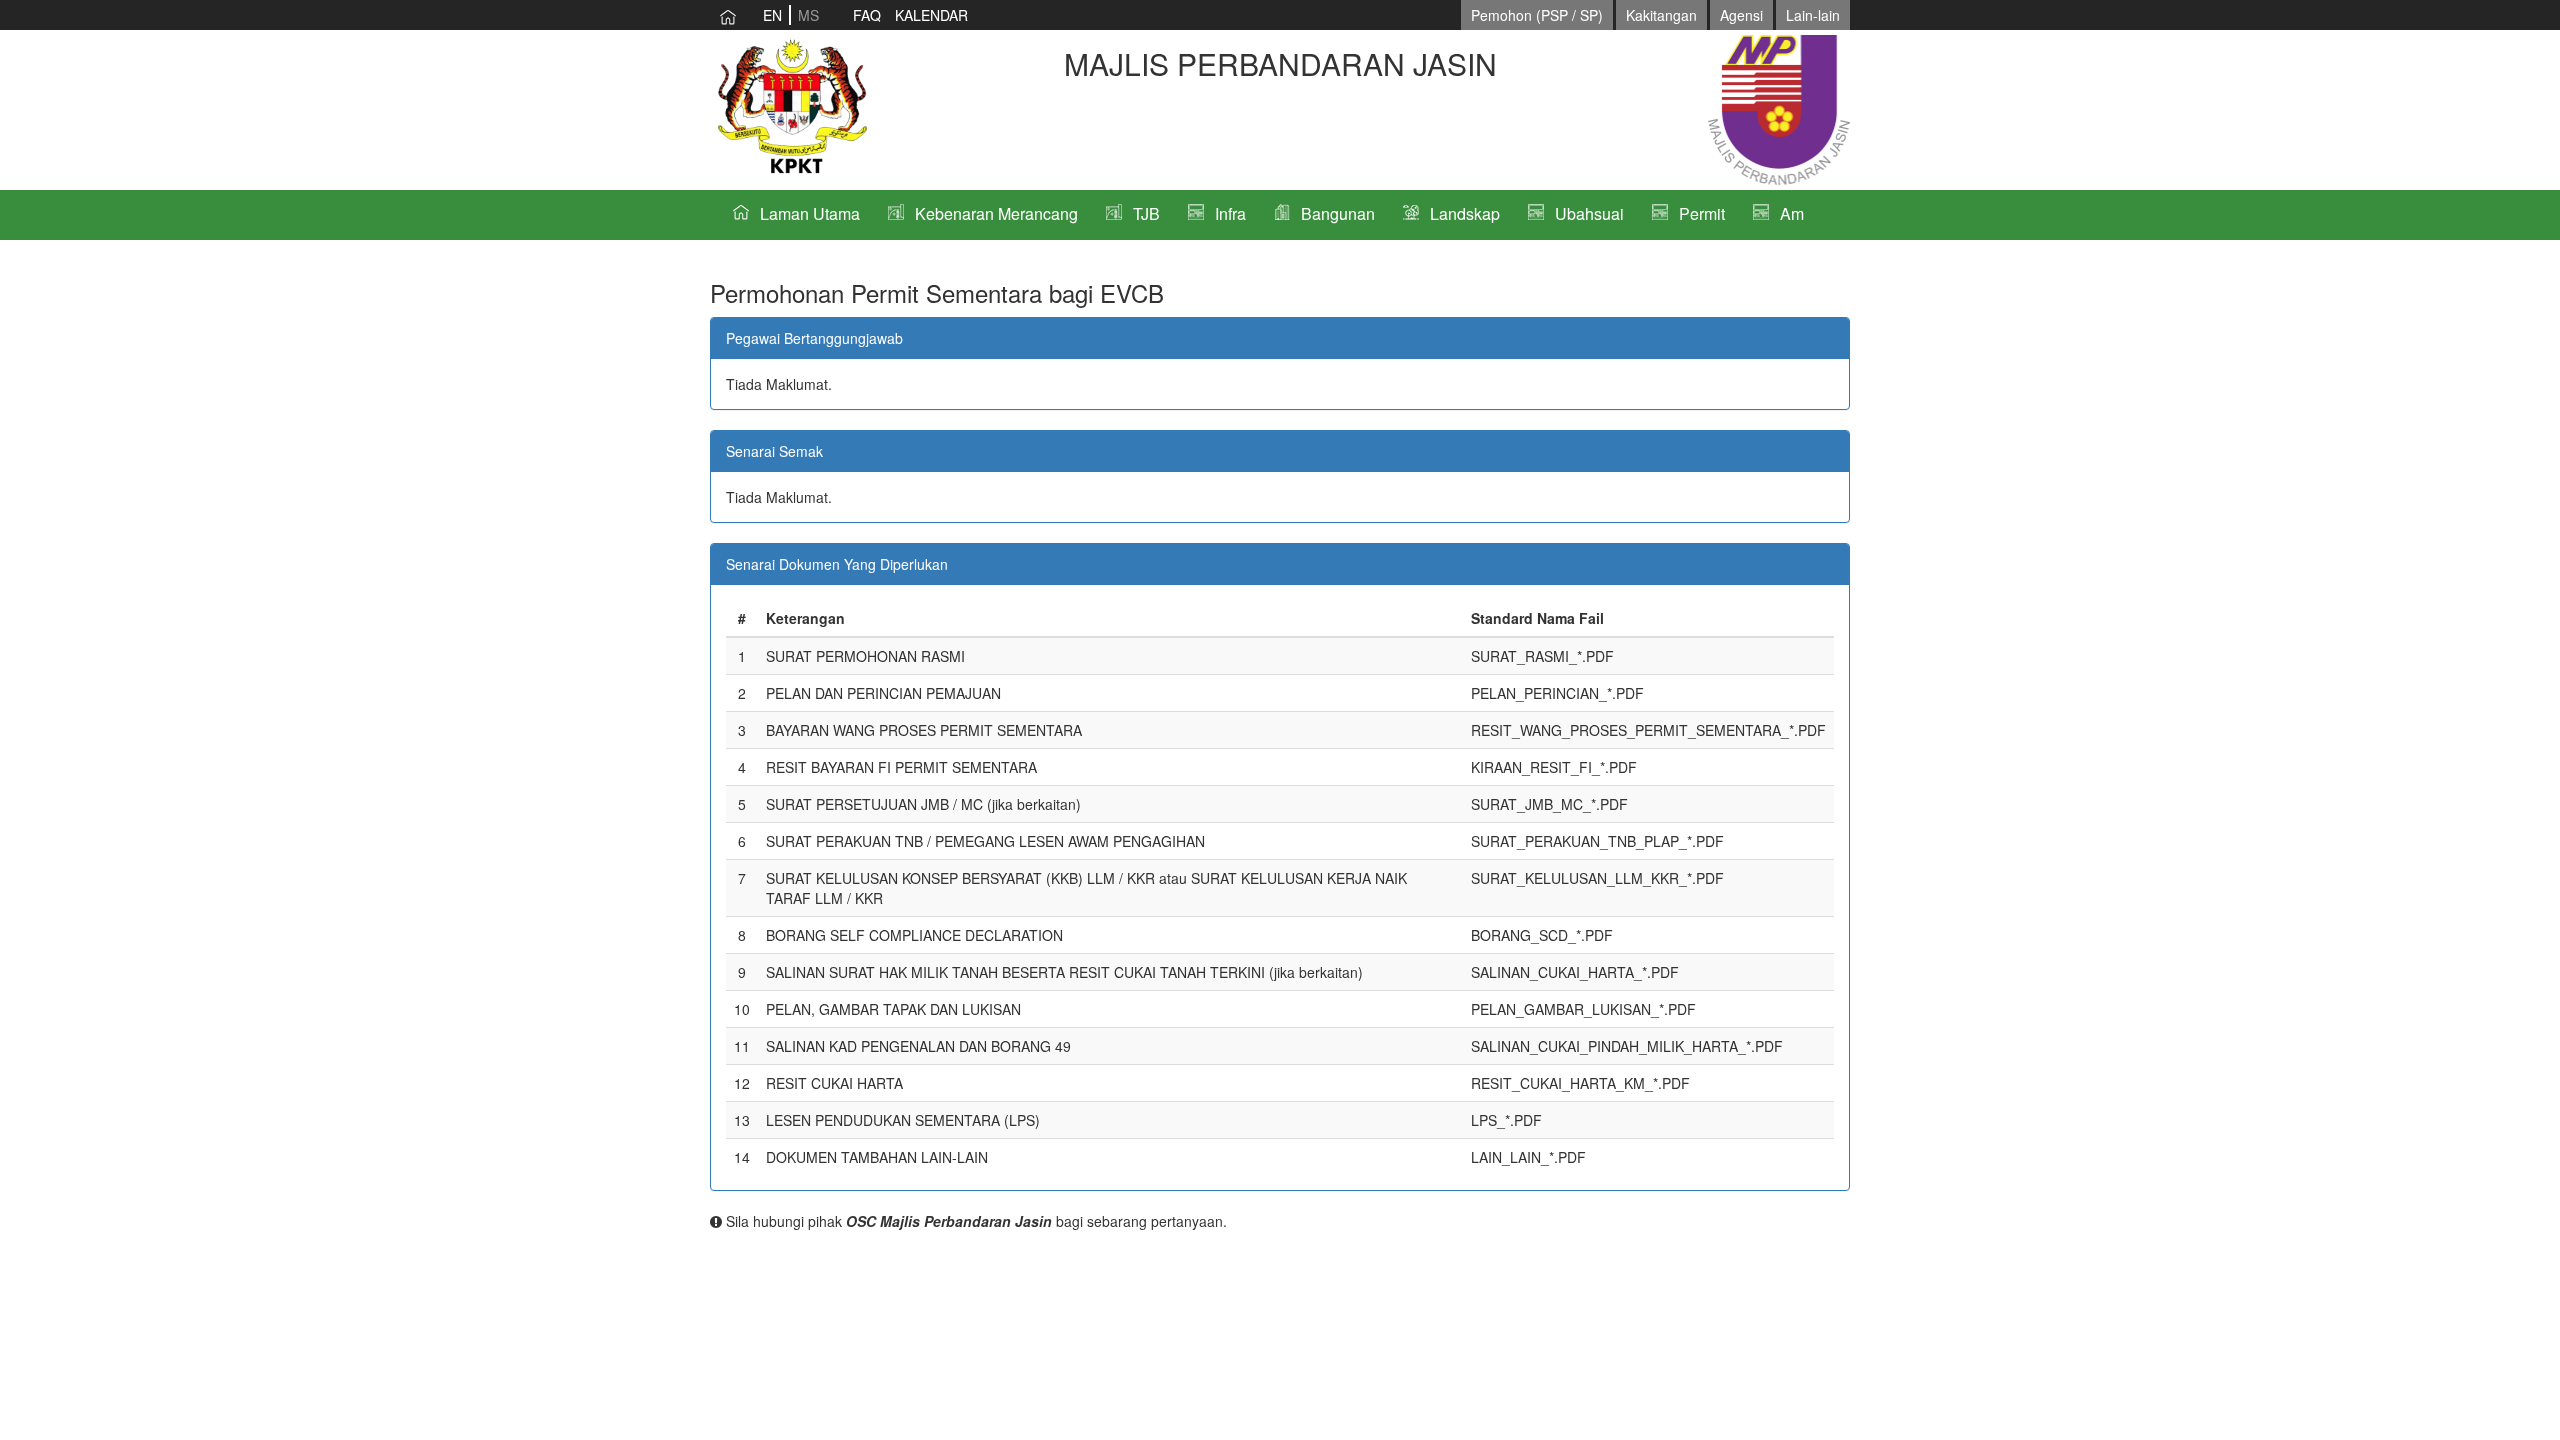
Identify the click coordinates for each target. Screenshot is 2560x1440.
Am (1792, 213)
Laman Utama (810, 213)
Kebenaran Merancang (996, 213)
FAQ (867, 15)
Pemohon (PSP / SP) (1537, 15)
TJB (1146, 213)
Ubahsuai (1589, 213)
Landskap (1465, 213)
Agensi (1741, 15)
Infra (1230, 213)
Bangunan (1338, 213)
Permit (1702, 213)
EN (772, 15)
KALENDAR (931, 15)
